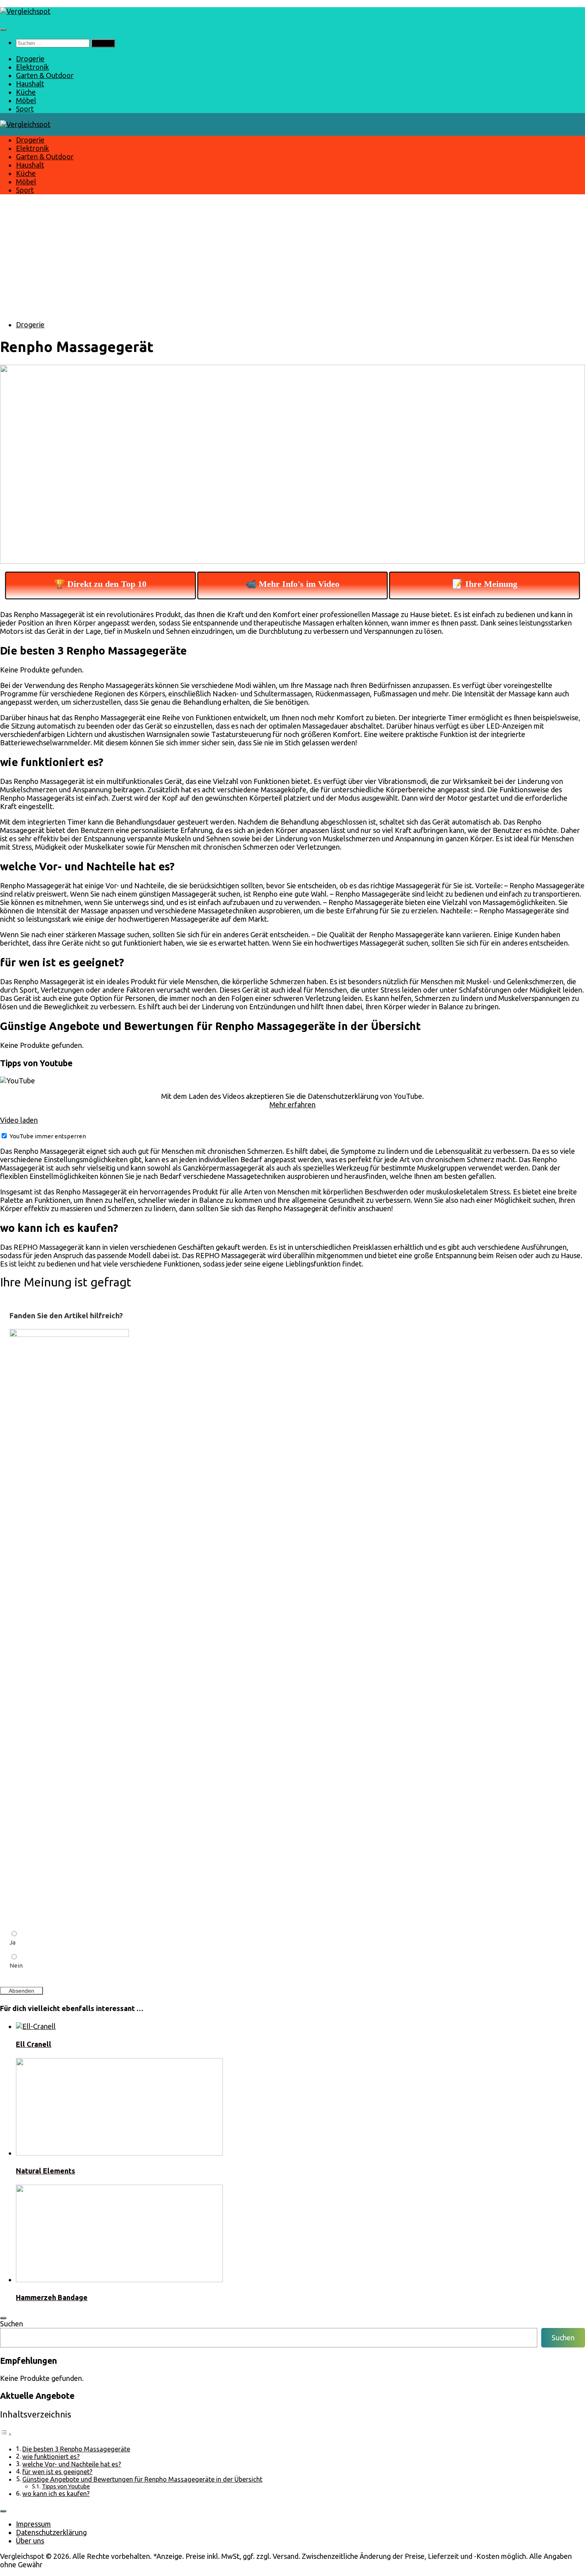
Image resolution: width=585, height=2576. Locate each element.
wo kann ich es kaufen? (56, 2494)
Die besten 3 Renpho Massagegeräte (76, 2449)
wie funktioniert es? (51, 2457)
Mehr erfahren (292, 1104)
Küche (26, 92)
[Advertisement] (292, 258)
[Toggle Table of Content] (6, 2433)
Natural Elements (46, 2171)
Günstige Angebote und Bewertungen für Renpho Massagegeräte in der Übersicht (142, 2479)
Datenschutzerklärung (51, 2532)
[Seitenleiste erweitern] (3, 2318)
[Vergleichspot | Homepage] (25, 11)
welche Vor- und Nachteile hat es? (72, 2464)
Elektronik (32, 67)
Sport (25, 109)
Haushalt (30, 84)
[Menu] (3, 29)
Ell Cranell (34, 2044)
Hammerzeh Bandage (52, 2297)
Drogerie (30, 59)
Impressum (33, 2524)
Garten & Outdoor (45, 75)
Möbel (26, 100)
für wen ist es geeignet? (57, 2472)
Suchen (12, 2324)
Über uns (30, 2541)
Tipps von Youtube (66, 2486)
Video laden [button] (19, 1120)
